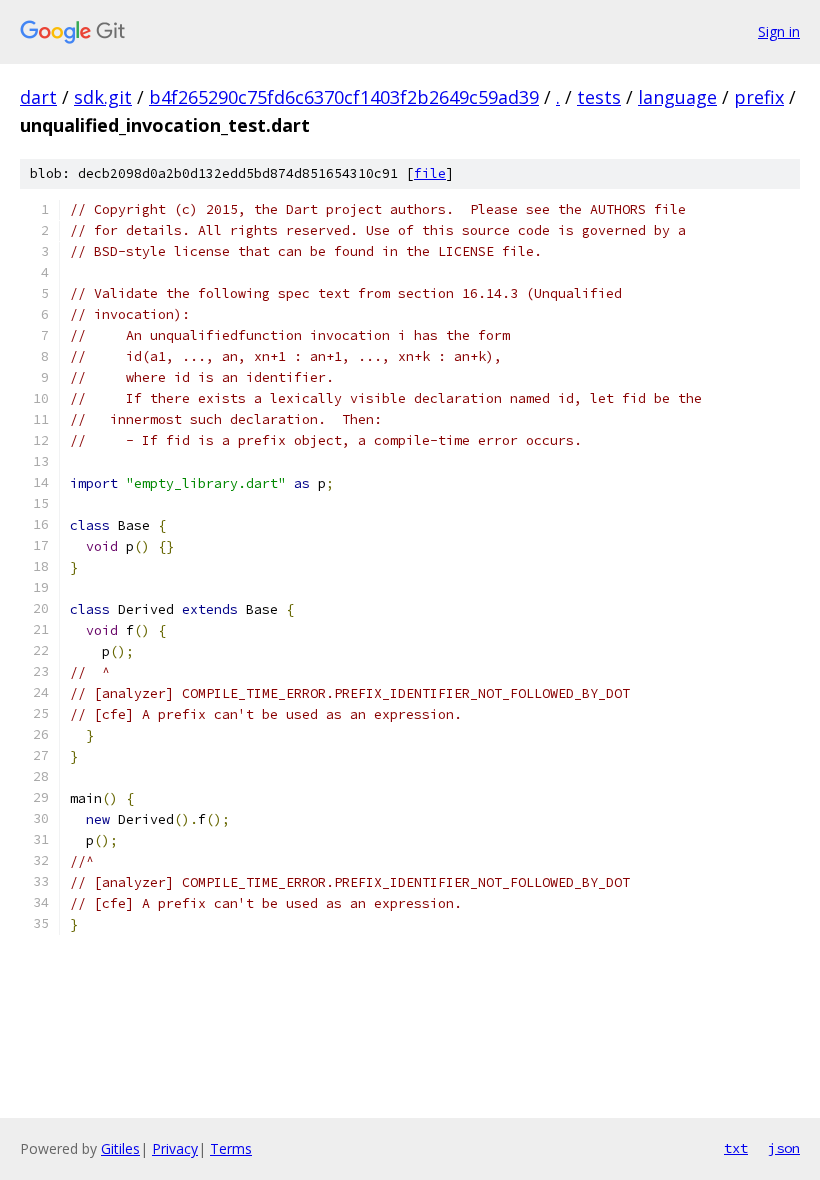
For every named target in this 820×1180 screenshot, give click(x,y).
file (430, 173)
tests (599, 97)
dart (38, 97)
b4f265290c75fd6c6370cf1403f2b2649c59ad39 (344, 97)
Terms (231, 1148)
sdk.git (103, 97)
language (677, 97)
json (784, 1148)
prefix (759, 97)
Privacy (175, 1148)
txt (736, 1148)
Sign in (779, 31)
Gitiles (120, 1148)
